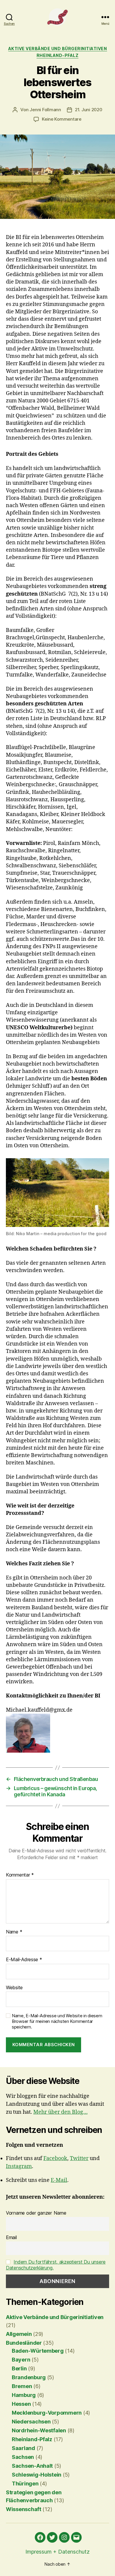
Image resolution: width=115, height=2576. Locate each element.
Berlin (19, 2368)
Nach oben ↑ (57, 2564)
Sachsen (23, 2457)
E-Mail (59, 2180)
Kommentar (20, 1875)
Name (14, 1932)
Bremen (22, 2386)
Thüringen (25, 2484)
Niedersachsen (31, 2422)
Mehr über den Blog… (60, 2112)
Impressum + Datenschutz (57, 2552)
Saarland (23, 2448)
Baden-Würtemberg (38, 2351)
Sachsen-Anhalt (32, 2466)
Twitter (79, 2158)
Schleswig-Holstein (37, 2475)
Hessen (21, 2404)
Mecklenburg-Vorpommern (47, 2413)
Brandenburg (29, 2377)
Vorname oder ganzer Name (36, 2213)
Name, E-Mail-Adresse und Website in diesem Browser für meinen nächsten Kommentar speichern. (57, 2021)
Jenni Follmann (45, 110)
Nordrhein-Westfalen (39, 2430)
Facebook (55, 2158)
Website (14, 1988)
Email (11, 2237)
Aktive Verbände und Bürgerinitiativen (58, 49)
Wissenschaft (24, 2509)
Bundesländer (24, 2343)
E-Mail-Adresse (24, 1960)
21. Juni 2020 (89, 110)
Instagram (19, 2166)
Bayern (21, 2360)
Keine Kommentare (62, 119)
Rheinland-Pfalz (58, 55)
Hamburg (24, 2395)
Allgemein (19, 2334)
